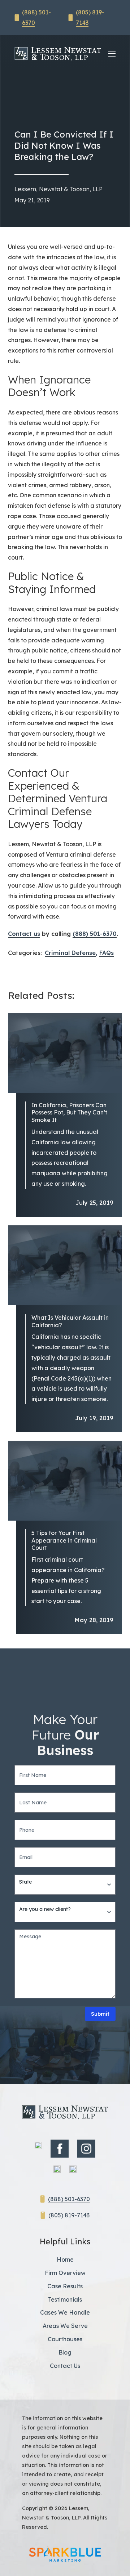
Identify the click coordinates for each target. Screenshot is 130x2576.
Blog (65, 2352)
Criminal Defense (70, 953)
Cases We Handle (65, 2312)
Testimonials (65, 2299)
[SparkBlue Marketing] (65, 2554)
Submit (100, 2014)
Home (65, 2259)
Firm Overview (65, 2273)
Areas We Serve (65, 2326)
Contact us (24, 934)
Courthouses (65, 2339)
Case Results (65, 2286)
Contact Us (65, 2366)
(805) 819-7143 (69, 2215)
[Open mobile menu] (112, 54)
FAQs (107, 953)
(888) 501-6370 (95, 934)
